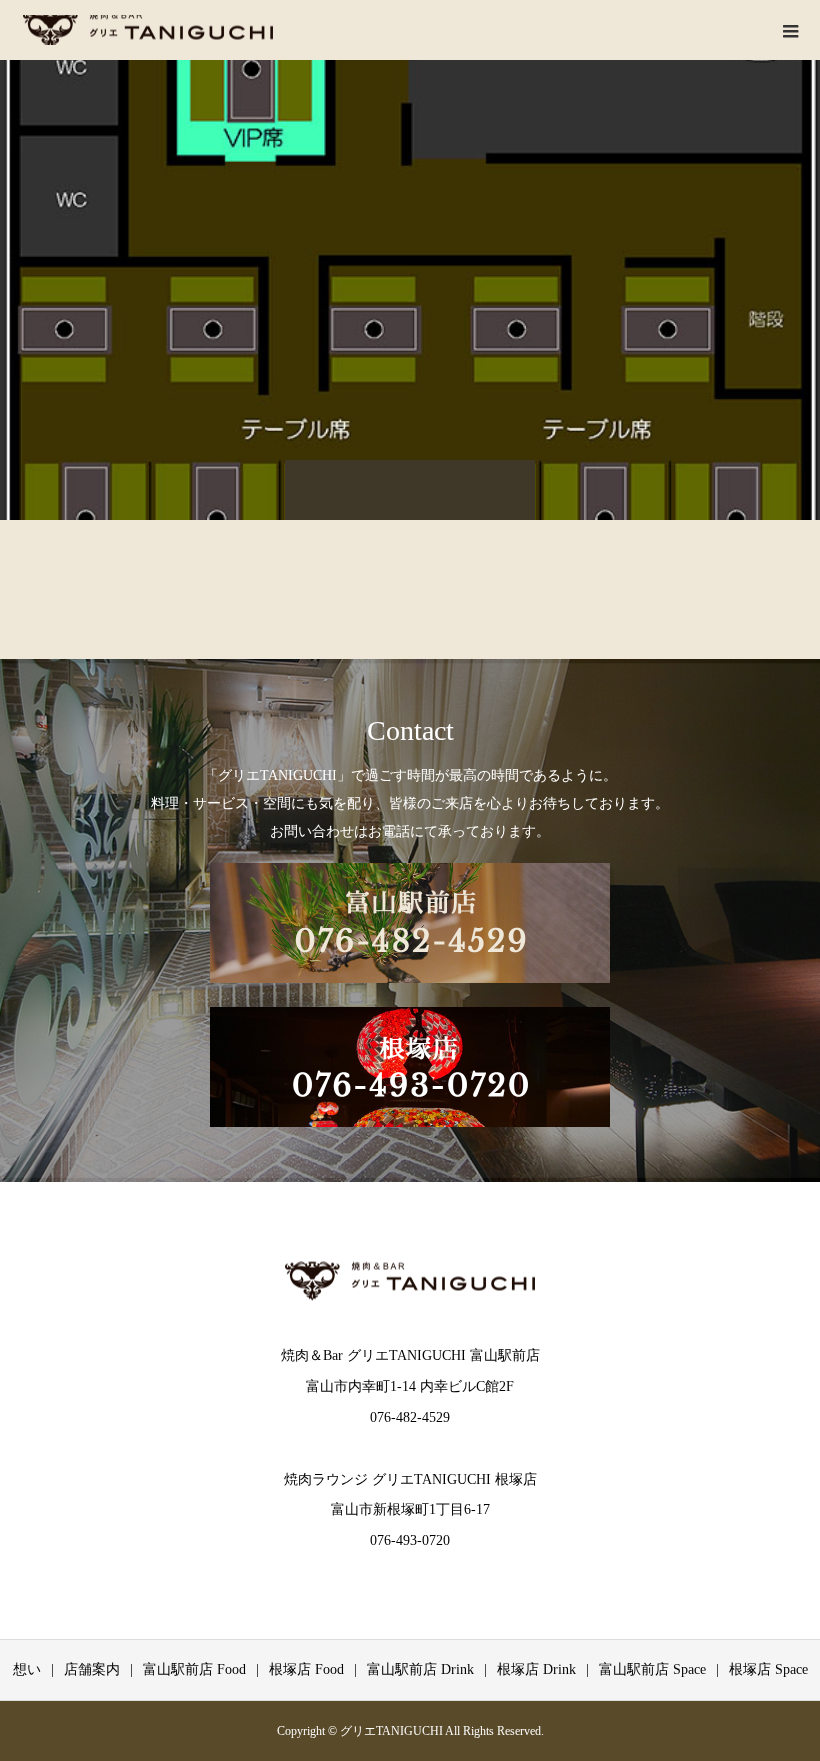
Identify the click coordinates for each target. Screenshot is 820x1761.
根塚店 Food (306, 1669)
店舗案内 (92, 1669)
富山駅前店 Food (194, 1669)
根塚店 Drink (536, 1669)
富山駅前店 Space (652, 1669)
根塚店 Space (768, 1669)
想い (27, 1669)
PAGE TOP (784, 1686)
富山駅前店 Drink (420, 1669)
